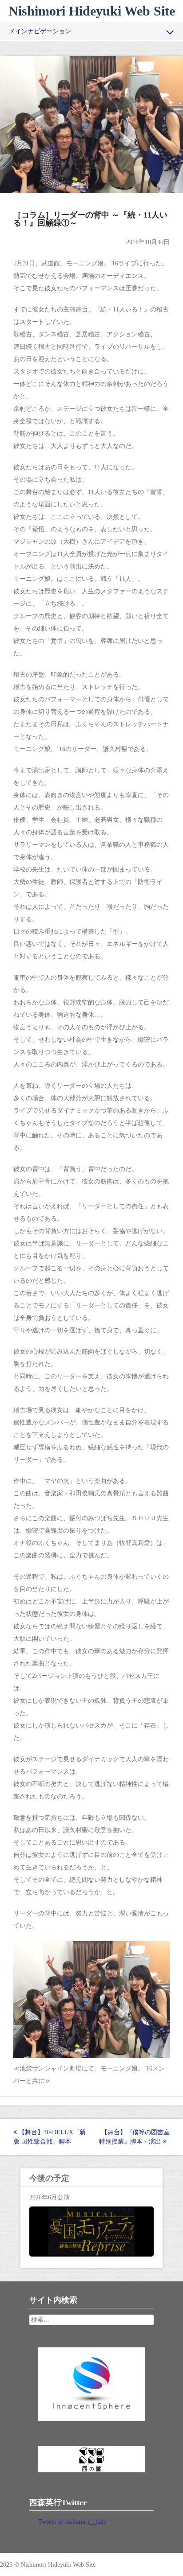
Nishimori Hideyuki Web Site (92, 11)
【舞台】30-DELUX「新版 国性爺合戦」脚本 (50, 2137)
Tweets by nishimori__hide (72, 2522)
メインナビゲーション (40, 31)
